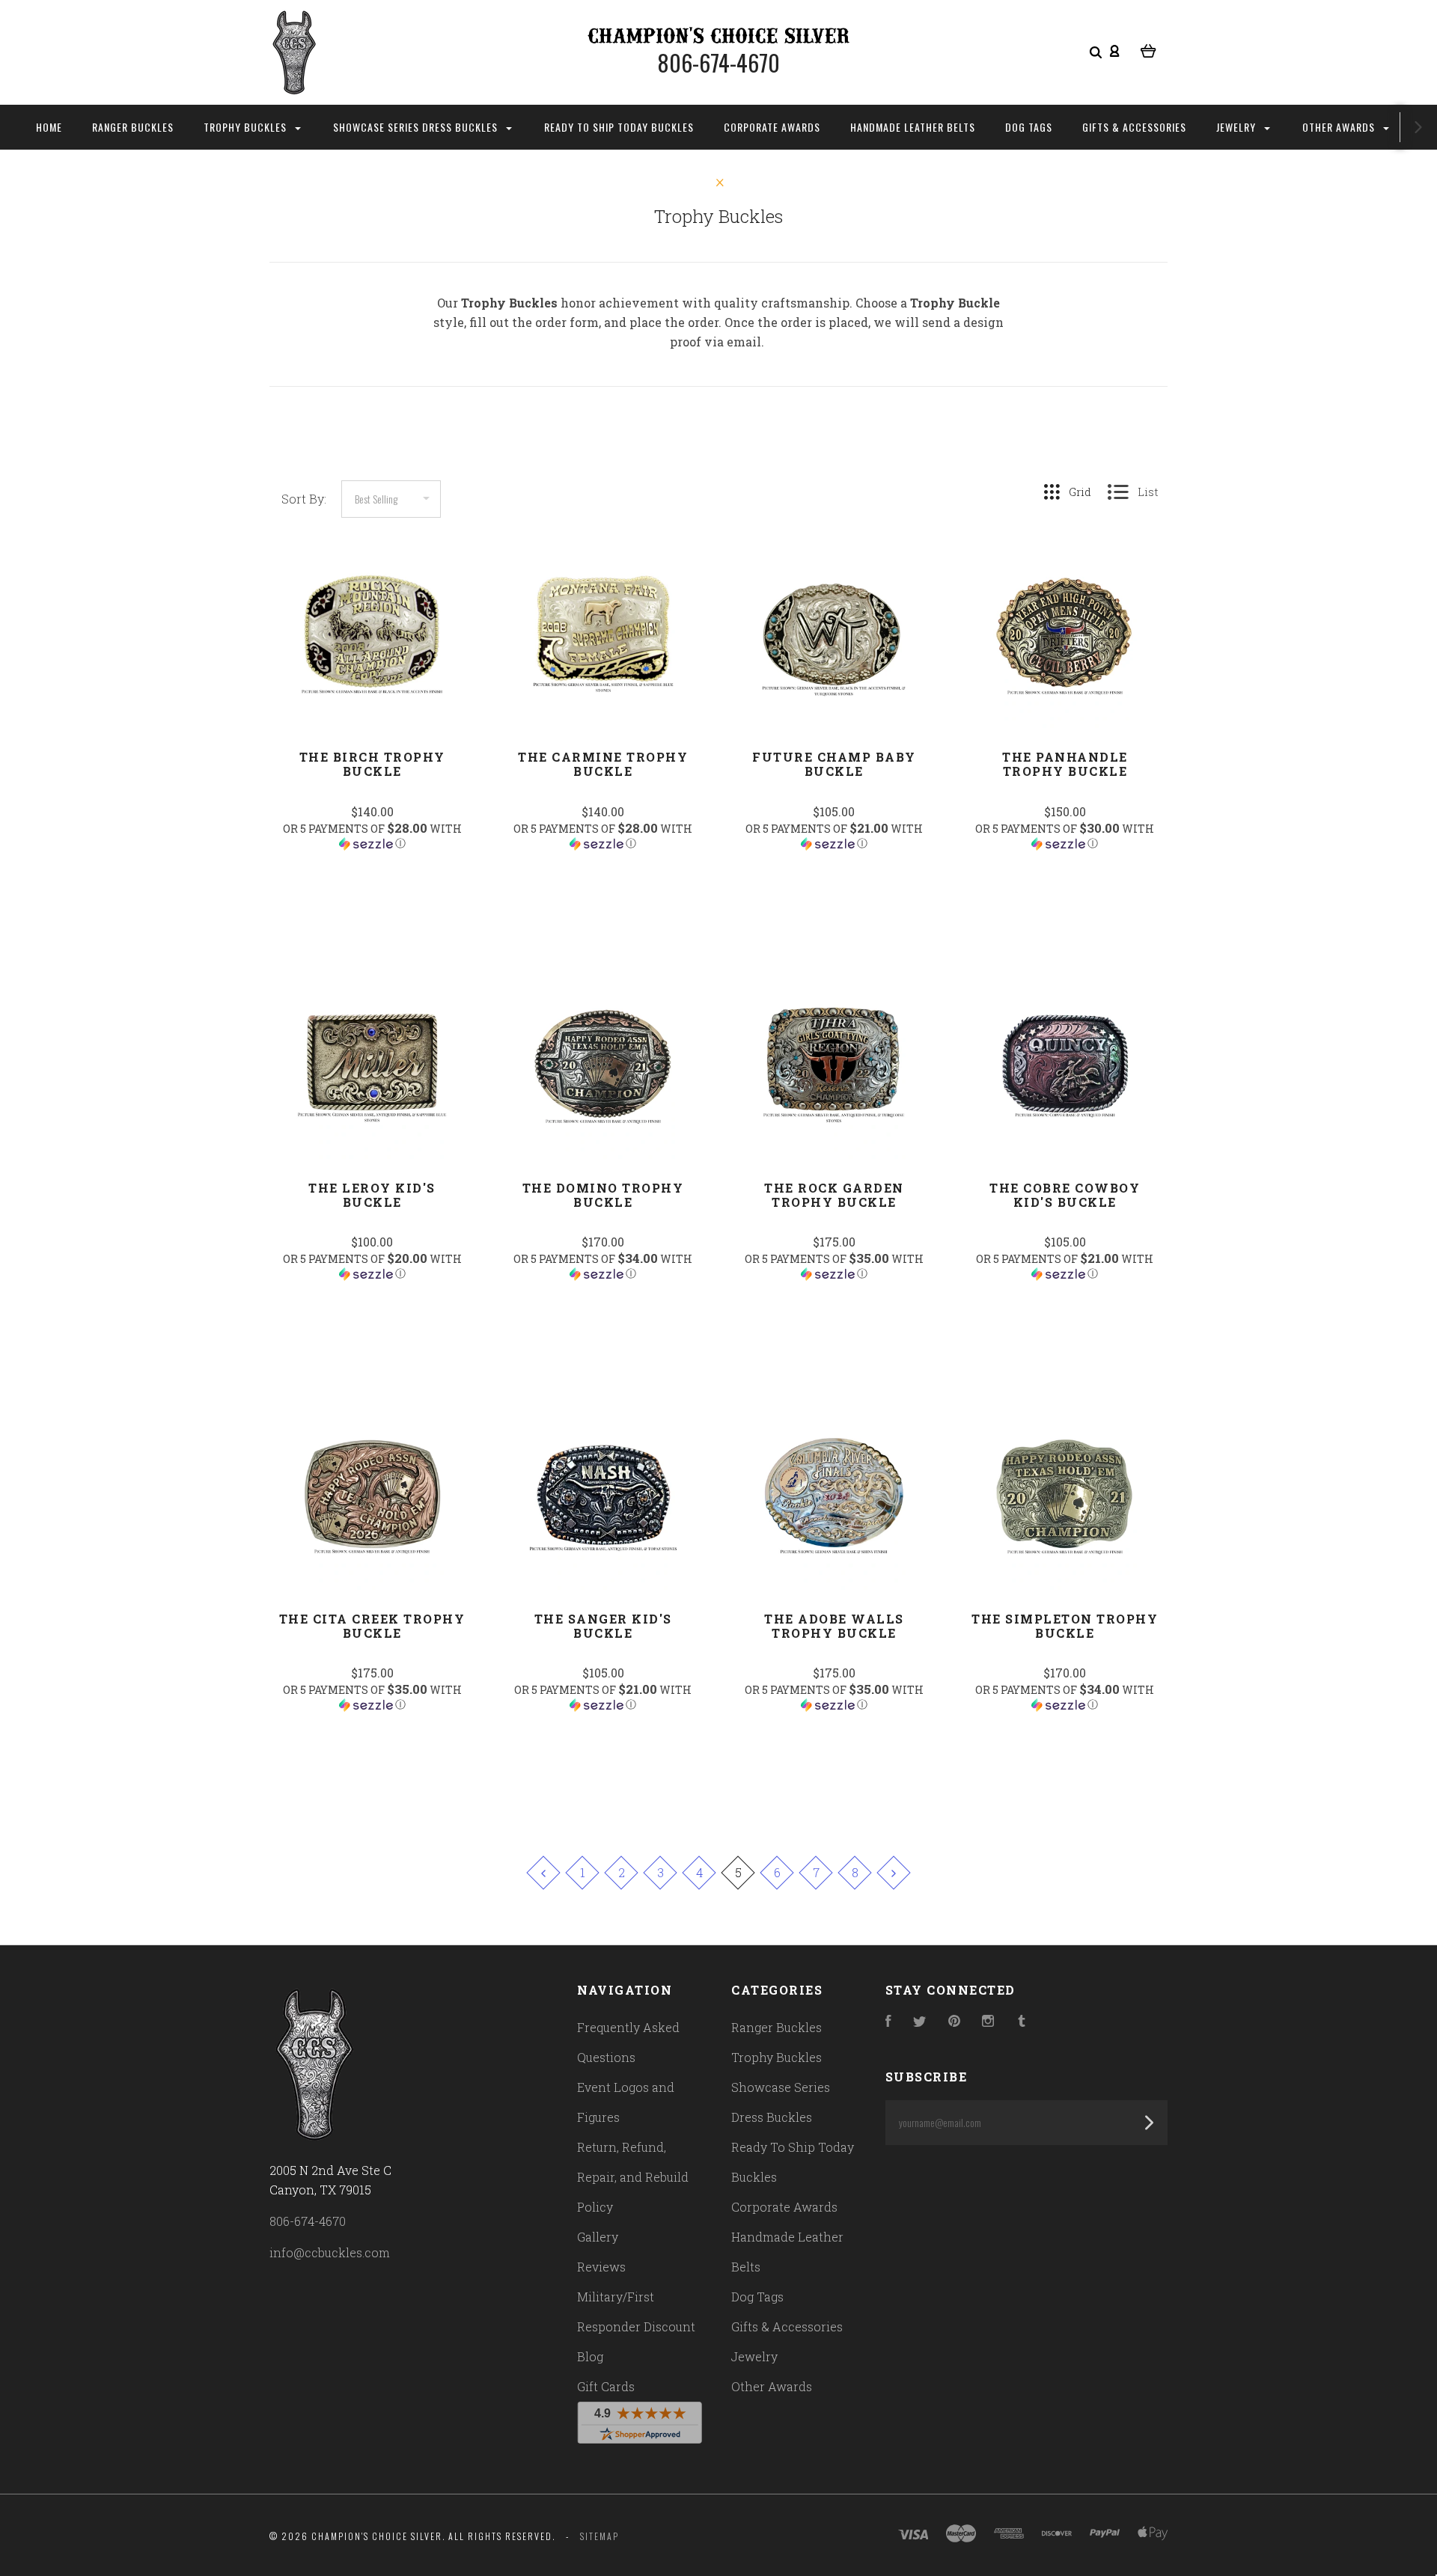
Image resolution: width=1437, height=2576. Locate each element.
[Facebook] (888, 2022)
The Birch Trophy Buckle (372, 764)
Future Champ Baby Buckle (834, 764)
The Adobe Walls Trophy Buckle (834, 1626)
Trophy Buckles (247, 127)
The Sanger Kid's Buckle (603, 1626)
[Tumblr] (1022, 2022)
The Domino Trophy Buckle (603, 1195)
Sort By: (304, 499)
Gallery (598, 2237)
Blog (590, 2356)
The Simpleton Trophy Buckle (1065, 1626)
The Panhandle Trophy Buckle (1065, 764)
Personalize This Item (372, 881)
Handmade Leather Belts (913, 127)
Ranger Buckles (133, 127)
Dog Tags (1029, 127)
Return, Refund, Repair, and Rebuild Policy (633, 2177)
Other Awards (1340, 127)
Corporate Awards (772, 127)
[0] (1148, 49)
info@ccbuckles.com (330, 2252)
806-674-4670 (308, 2221)
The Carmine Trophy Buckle (603, 764)
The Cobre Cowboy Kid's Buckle (1065, 1195)
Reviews (601, 2267)
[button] (372, 836)
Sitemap (599, 2536)
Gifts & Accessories (1134, 127)
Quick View (372, 665)
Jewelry (1238, 127)
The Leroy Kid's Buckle (372, 1195)
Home (49, 127)
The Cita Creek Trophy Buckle (372, 1626)
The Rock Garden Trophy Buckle (834, 1195)
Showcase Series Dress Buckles (417, 127)
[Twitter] (920, 2022)
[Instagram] (988, 2022)
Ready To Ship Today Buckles (619, 127)
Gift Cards (606, 2386)
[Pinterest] (954, 2022)
